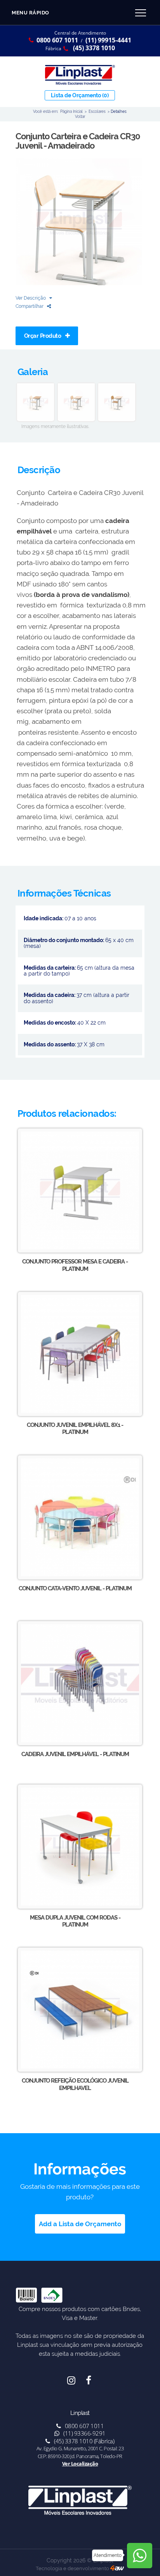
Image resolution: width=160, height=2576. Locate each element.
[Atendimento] (140, 2556)
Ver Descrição (31, 298)
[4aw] (117, 2568)
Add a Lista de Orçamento (80, 2224)
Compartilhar (30, 306)
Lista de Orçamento (80, 95)
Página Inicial (71, 111)
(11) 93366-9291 (84, 2433)
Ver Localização (80, 2464)
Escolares (97, 111)
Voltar (80, 116)
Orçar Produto (43, 336)
